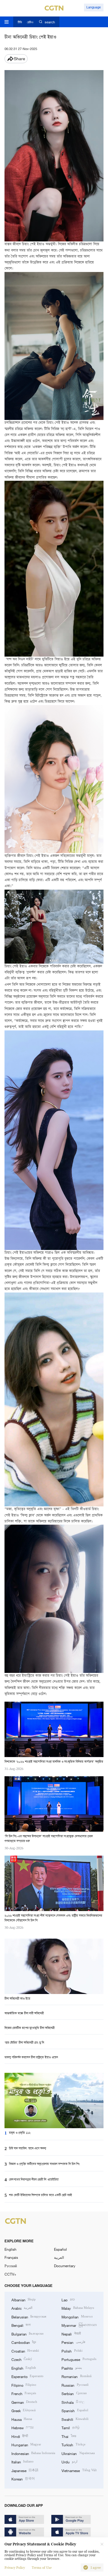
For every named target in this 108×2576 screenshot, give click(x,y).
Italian (22, 2462)
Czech (22, 2359)
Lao (68, 2300)
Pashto (72, 2368)
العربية (59, 2257)
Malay (78, 2308)
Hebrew (22, 2427)
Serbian (74, 2393)
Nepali (71, 2334)
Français (11, 2257)
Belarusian (29, 2317)
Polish (72, 2351)
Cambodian (24, 2342)
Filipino (24, 2385)
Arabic (22, 2308)
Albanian (24, 2300)
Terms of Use (42, 2568)
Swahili (75, 2419)
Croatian (25, 2351)
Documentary (65, 2266)
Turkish (73, 2445)
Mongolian (77, 2317)
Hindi (20, 2436)
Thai (69, 2436)
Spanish (75, 2410)
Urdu (69, 2462)
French (24, 2393)
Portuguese (79, 2359)
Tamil (70, 2427)
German (24, 2402)
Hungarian (26, 2445)
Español (60, 2249)
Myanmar (79, 2325)
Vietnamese (79, 2470)
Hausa (22, 2419)
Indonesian (33, 2453)
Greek (24, 2410)
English (10, 2249)
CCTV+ (10, 2274)
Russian (75, 2385)
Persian (73, 2342)
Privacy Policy (15, 2568)
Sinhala (73, 2402)
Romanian (76, 2376)
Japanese (25, 2470)
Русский (11, 2266)
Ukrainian (78, 2453)
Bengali (21, 2325)
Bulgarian (27, 2334)
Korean (23, 2479)
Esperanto (27, 2376)
